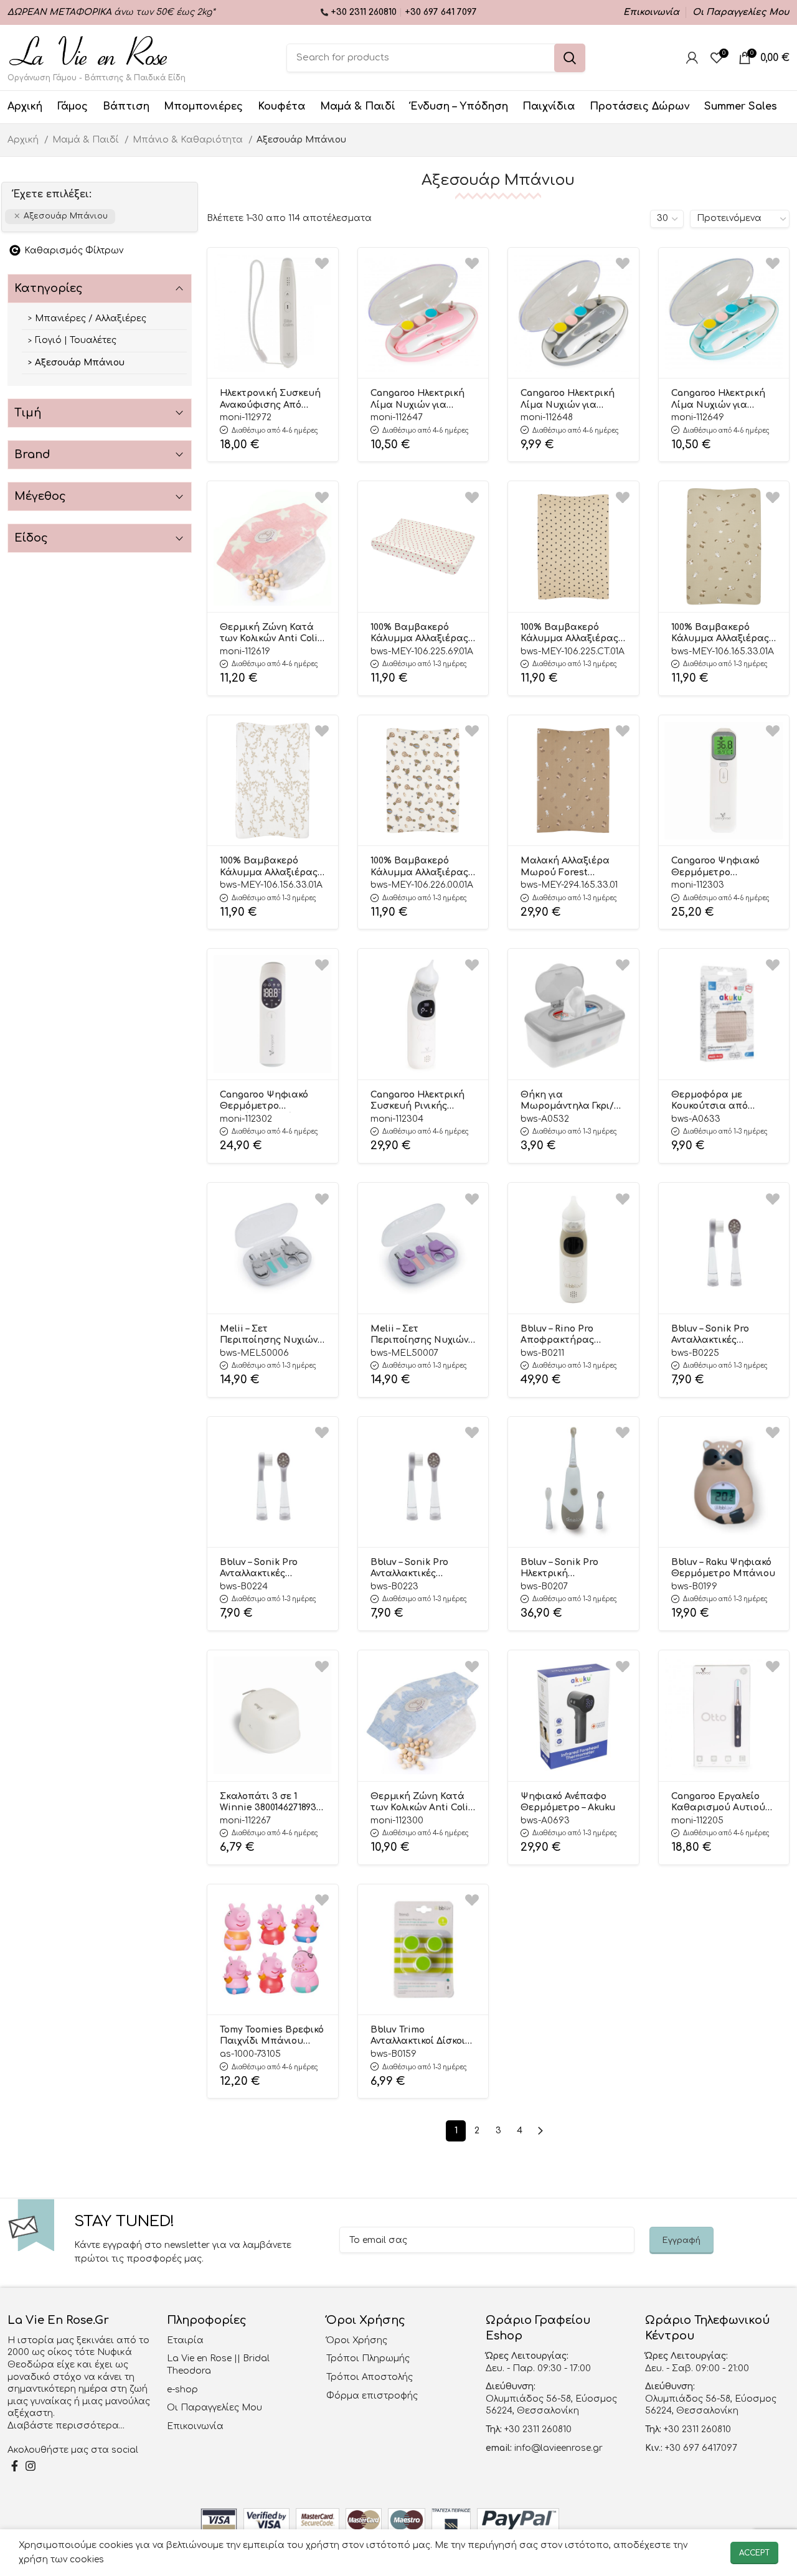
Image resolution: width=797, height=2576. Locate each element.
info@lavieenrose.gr (559, 2448)
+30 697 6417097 (700, 2448)
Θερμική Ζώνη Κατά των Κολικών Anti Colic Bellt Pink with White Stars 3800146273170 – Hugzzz (271, 634)
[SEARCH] (570, 58)
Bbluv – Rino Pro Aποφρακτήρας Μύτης (557, 1335)
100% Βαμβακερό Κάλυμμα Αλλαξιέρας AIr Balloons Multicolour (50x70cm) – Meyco (423, 867)
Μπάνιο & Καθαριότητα (189, 140)
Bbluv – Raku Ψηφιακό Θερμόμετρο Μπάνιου (723, 1568)
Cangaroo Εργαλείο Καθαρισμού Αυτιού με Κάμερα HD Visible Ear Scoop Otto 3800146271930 (722, 1803)
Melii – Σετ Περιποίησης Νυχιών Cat (419, 1335)
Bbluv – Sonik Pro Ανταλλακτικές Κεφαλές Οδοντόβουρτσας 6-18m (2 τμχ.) (417, 1569)
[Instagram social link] (31, 2466)
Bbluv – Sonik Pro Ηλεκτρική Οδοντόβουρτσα (559, 1569)
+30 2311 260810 (365, 12)
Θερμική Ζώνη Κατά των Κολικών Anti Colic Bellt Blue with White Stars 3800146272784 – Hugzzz (422, 1803)
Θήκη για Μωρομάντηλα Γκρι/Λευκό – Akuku (567, 1101)
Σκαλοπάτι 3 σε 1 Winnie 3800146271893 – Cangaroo (271, 1803)
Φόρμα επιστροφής (372, 2396)
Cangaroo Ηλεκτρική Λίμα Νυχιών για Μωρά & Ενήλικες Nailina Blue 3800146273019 (718, 400)
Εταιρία (185, 2340)
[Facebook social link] (15, 2466)
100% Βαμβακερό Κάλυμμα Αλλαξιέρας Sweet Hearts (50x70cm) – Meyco (419, 634)
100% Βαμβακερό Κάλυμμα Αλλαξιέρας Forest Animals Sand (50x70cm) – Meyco (720, 634)
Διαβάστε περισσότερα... (66, 2426)
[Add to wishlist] (322, 264)
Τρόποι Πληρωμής (368, 2358)
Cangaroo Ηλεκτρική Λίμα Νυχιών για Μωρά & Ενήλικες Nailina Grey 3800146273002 (568, 400)
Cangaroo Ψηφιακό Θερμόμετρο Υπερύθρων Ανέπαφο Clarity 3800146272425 (269, 1101)
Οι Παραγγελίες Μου (215, 2408)
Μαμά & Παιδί (87, 140)
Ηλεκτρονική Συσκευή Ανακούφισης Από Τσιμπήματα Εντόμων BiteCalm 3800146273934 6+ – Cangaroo (270, 400)
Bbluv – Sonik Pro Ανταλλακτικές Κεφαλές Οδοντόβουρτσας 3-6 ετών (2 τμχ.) (721, 1335)
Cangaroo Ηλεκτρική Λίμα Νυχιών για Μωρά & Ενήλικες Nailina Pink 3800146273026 (417, 400)
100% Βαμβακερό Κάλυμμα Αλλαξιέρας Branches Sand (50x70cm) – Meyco (269, 867)
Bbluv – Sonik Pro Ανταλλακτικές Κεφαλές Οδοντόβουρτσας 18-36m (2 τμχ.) (268, 1569)
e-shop (182, 2390)
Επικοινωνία (195, 2426)
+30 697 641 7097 (441, 12)
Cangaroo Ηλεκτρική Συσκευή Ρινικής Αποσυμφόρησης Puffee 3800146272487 (418, 1101)
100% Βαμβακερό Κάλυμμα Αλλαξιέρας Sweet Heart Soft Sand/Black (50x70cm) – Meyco (573, 634)
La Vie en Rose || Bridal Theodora (218, 2365)
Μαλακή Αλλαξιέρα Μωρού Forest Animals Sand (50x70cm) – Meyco (565, 867)
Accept (754, 2553)
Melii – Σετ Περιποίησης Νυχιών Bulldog (269, 1335)
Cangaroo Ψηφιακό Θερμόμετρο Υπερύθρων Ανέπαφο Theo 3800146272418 (721, 867)
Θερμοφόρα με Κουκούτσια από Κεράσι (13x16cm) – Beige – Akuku (712, 1101)
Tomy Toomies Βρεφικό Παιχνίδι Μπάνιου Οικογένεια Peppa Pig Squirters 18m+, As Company (272, 2036)
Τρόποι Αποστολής (370, 2377)
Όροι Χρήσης (357, 2340)
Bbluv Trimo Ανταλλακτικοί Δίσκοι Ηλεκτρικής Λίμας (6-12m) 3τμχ (419, 2036)
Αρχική (24, 140)
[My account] (692, 58)
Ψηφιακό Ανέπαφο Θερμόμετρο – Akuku (568, 1802)
